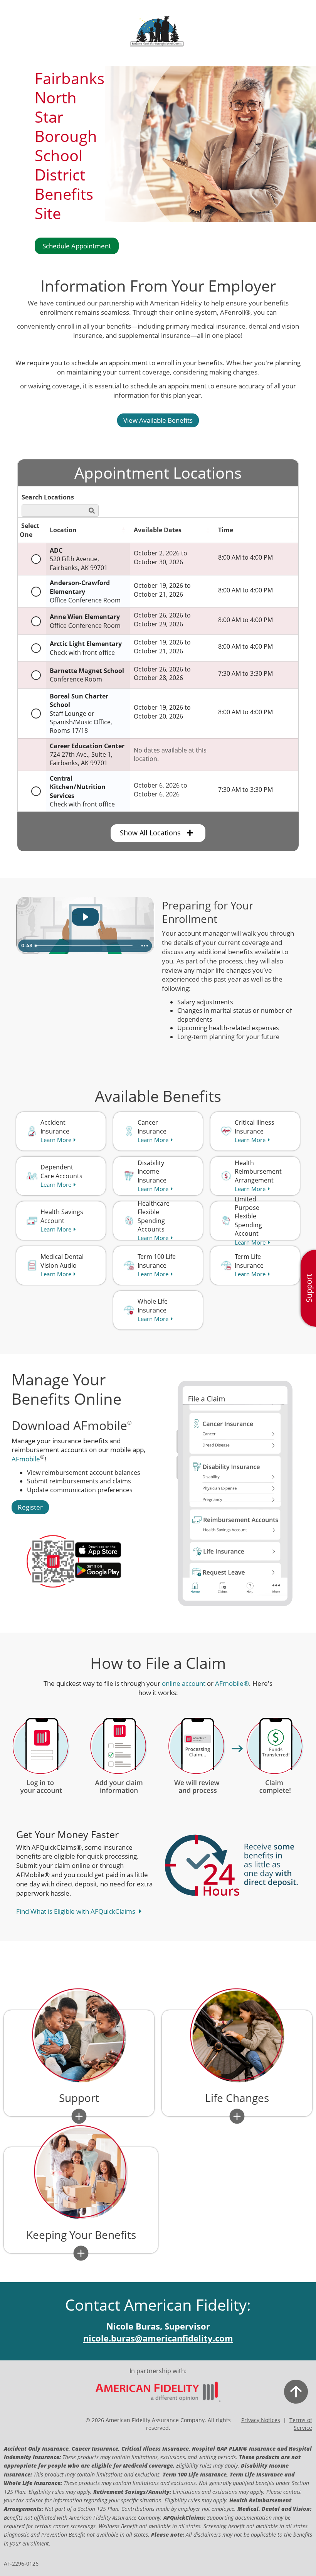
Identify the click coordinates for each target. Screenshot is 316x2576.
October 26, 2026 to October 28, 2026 (162, 673)
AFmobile (26, 1459)
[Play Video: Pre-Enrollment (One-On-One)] (85, 917)
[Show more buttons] (145, 946)
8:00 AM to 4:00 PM (245, 557)
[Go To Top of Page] (274, 2392)
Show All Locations (150, 833)
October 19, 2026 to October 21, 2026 (162, 590)
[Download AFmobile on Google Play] (108, 1570)
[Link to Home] (158, 2392)
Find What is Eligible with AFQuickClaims (76, 1911)
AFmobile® (232, 1683)
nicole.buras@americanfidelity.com (158, 2338)
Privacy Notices (261, 2420)
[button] (79, 2116)
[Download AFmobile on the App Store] (108, 1550)
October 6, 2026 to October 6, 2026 (161, 790)
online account (184, 1683)
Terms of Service (301, 2424)
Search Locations (48, 497)
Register (30, 1507)
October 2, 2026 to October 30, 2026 (161, 557)
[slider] (85, 946)
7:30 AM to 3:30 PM (245, 673)
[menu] (308, 1288)
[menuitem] (61, 1131)
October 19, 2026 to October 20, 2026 (162, 712)
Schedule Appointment (77, 246)
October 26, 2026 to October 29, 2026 (162, 619)
